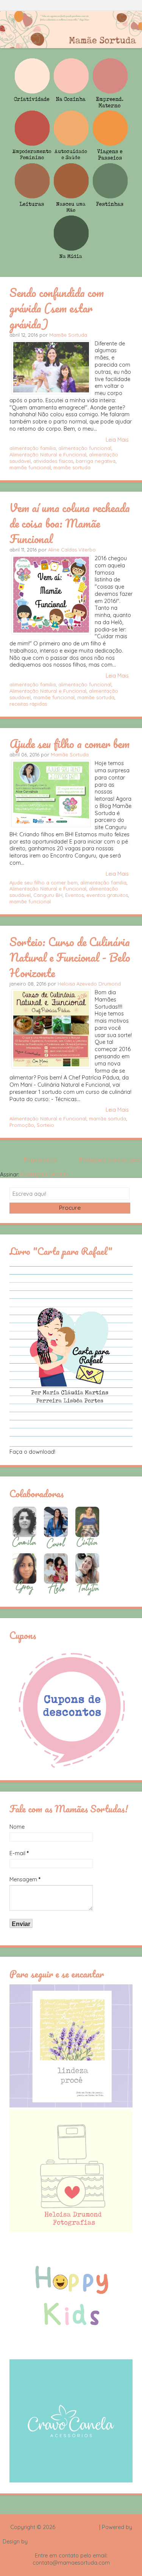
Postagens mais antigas (110, 1160)
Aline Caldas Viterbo (72, 550)
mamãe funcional (30, 467)
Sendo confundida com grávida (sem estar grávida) (57, 308)
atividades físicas (53, 461)
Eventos (74, 895)
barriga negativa (96, 461)
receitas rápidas (28, 704)
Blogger (71, 2534)
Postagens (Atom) (44, 1175)
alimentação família (33, 448)
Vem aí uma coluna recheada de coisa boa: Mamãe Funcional (70, 523)
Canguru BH (48, 895)
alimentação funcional (85, 448)
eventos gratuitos (107, 895)
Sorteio (45, 1125)
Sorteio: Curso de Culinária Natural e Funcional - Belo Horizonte (70, 957)
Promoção (22, 1125)
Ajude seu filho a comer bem (69, 744)
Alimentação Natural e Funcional (48, 455)
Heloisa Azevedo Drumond (89, 984)
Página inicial (41, 1160)
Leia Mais (117, 440)
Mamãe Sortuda (68, 335)
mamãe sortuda (72, 467)
